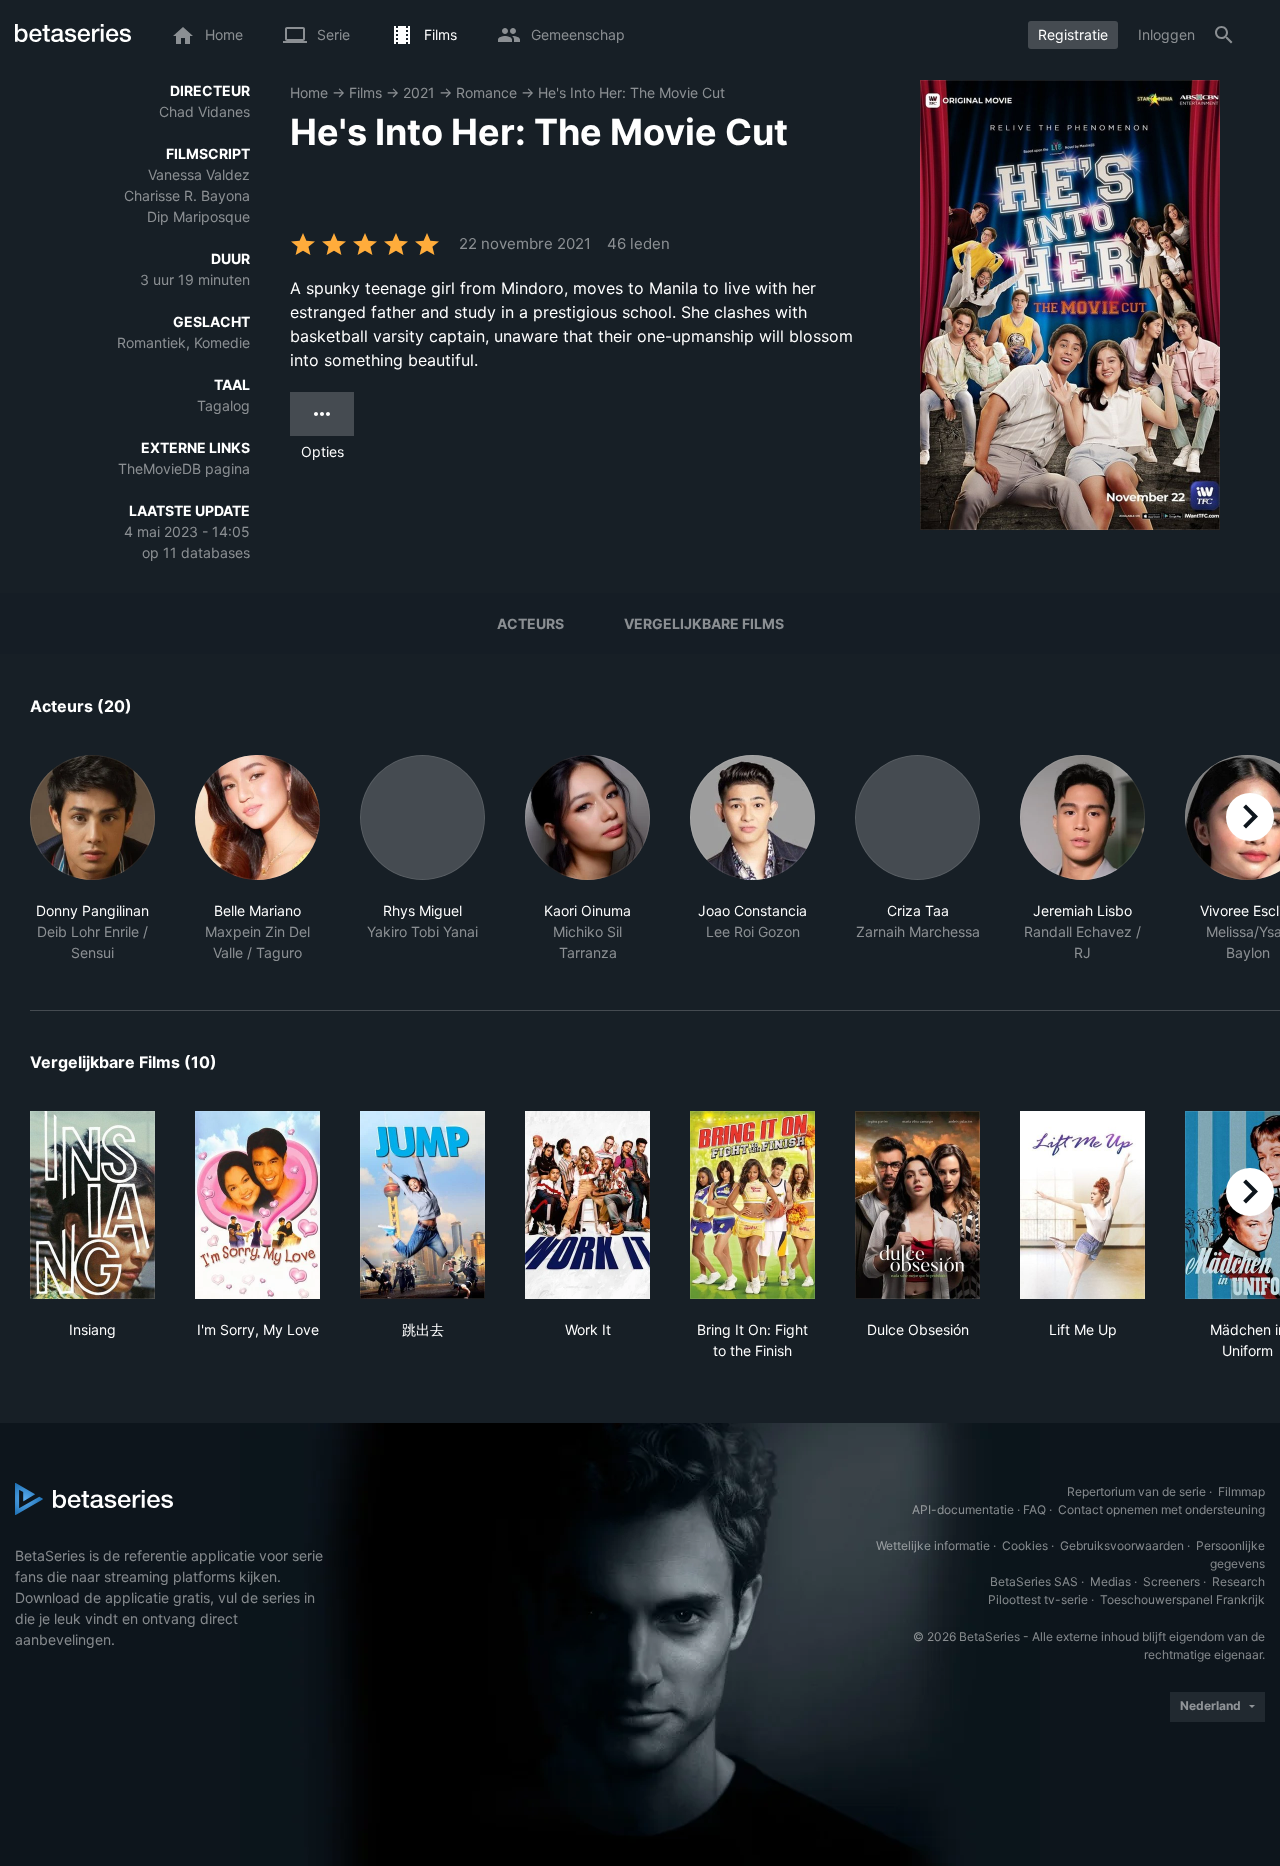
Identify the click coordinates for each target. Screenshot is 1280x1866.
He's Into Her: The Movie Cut (631, 92)
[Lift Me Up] (1082, 1205)
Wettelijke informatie (933, 1545)
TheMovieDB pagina (184, 468)
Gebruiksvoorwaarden (1122, 1545)
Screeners (1171, 1581)
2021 (419, 92)
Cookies (1025, 1545)
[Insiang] (92, 1205)
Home (309, 92)
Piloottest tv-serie (1038, 1599)
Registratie (1073, 34)
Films (365, 92)
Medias (1110, 1581)
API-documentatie (963, 1509)
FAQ (1034, 1509)
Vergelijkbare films (704, 623)
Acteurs (530, 623)
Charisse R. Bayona (187, 195)
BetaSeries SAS (1034, 1581)
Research (1238, 1581)
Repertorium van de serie (1136, 1491)
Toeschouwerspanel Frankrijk (1182, 1599)
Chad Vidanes (204, 111)
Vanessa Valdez (199, 174)
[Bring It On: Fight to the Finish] (752, 1205)
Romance (486, 92)
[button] (92, 859)
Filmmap (1241, 1491)
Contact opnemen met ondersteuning (1161, 1509)
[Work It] (587, 1205)
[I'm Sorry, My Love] (257, 1205)
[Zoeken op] (1224, 35)
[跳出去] (422, 1205)
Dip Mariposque (198, 216)
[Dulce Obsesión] (917, 1205)
